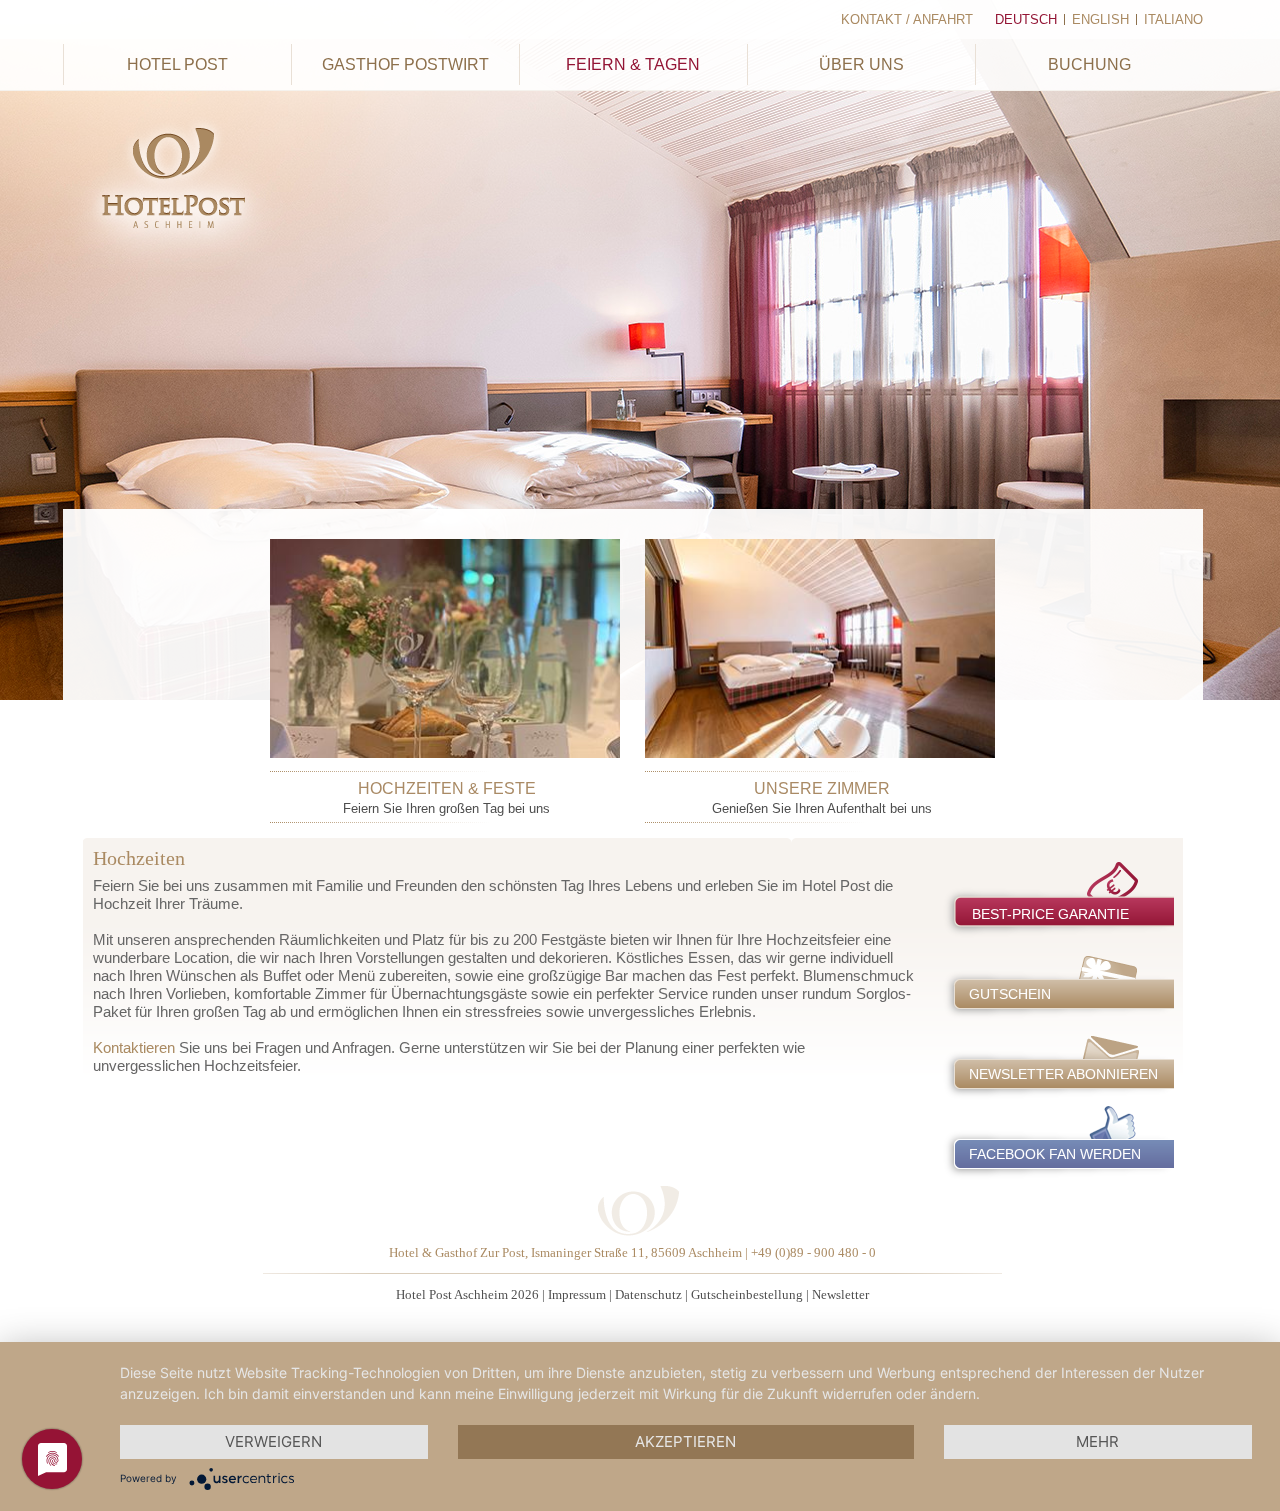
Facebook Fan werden (1055, 1154)
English (1100, 19)
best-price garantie (1050, 914)
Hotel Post (177, 64)
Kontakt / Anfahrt (907, 19)
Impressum (577, 1294)
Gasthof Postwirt (405, 64)
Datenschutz (648, 1294)
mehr (1097, 1441)
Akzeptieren (685, 1441)
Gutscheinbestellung (747, 1294)
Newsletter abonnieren (1063, 1074)
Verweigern (273, 1441)
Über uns (861, 64)
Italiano (1173, 19)
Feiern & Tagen (633, 64)
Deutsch (1026, 19)
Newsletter (840, 1294)
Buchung (1089, 64)
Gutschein (1010, 994)
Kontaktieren (134, 1047)
